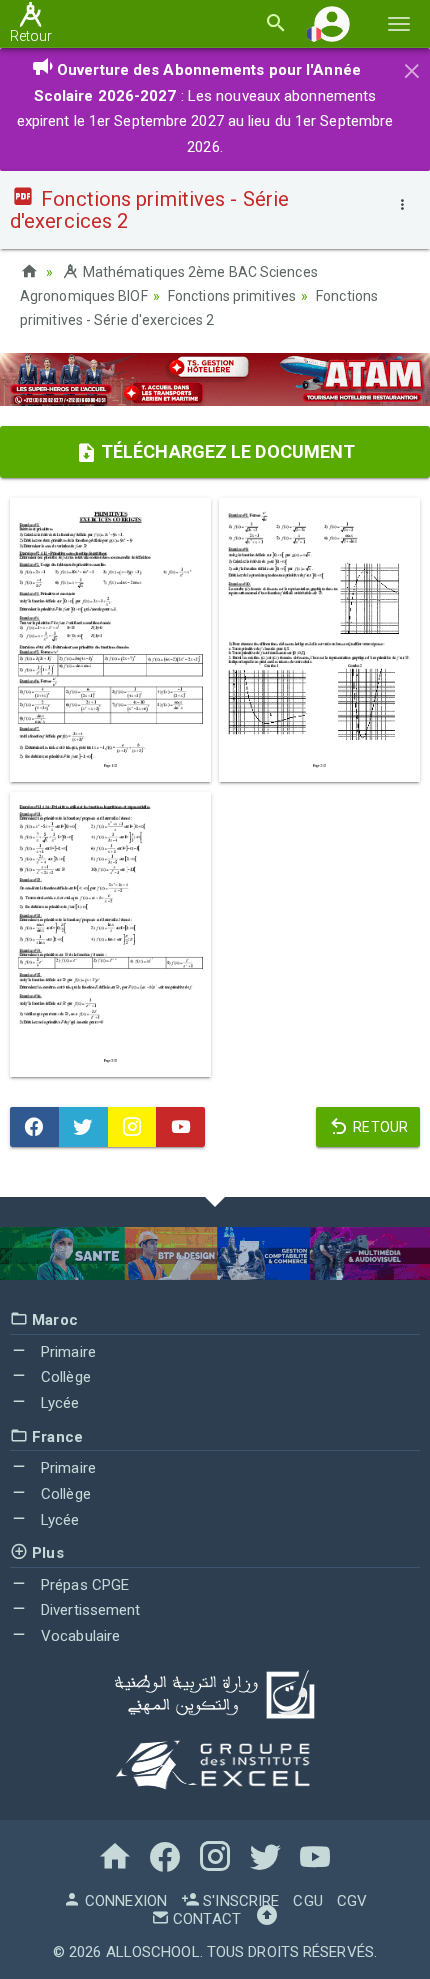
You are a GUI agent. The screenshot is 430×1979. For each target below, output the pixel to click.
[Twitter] (83, 1127)
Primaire (66, 1352)
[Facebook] (34, 1127)
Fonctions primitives (232, 296)
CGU (307, 1901)
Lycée (58, 1403)
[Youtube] (180, 1127)
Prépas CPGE (83, 1585)
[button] (332, 23)
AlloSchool (153, 1952)
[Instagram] (132, 1127)
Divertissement (89, 1610)
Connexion (124, 1901)
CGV (352, 1901)
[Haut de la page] (267, 1919)
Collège (64, 1377)
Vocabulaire (78, 1636)
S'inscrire (239, 1901)
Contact (205, 1919)
